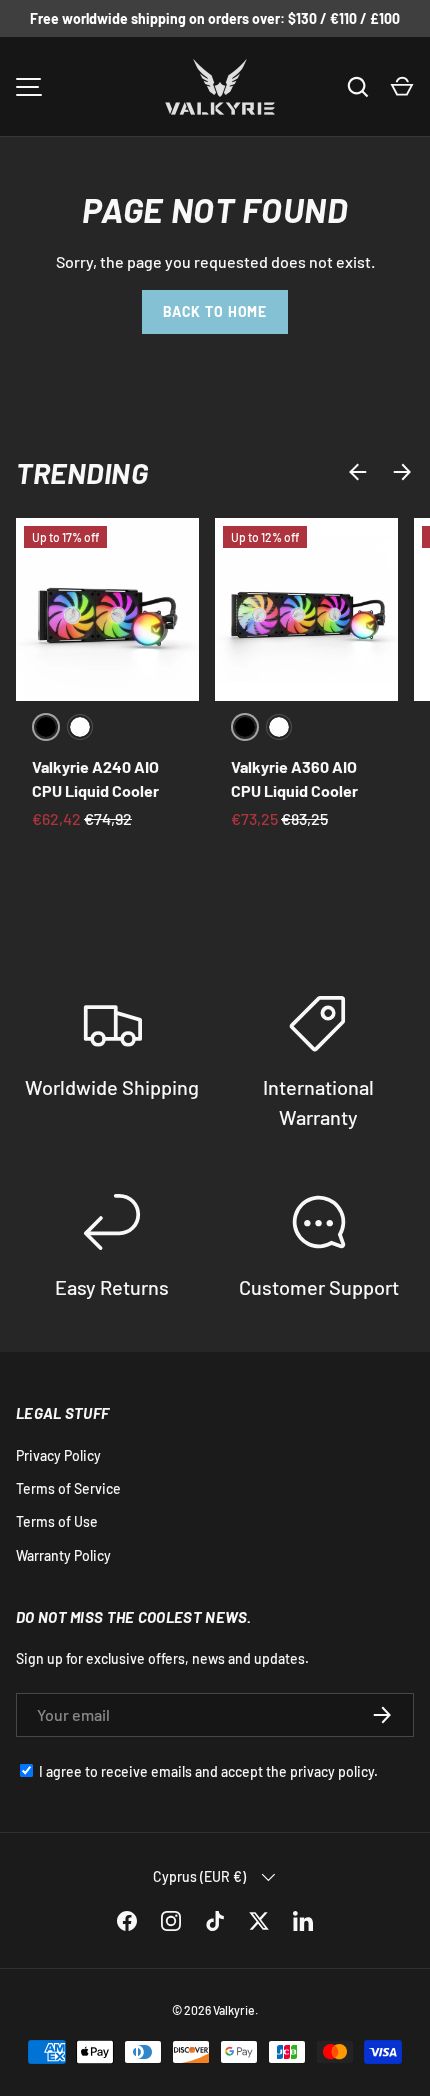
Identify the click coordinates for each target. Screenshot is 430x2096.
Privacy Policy (58, 1455)
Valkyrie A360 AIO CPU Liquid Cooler (294, 778)
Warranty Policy (63, 1555)
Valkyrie (234, 2010)
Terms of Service (68, 1488)
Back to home (215, 311)
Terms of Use (57, 1521)
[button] (402, 87)
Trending (82, 472)
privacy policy (332, 1771)
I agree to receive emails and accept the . (208, 1771)
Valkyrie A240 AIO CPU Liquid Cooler (95, 778)
